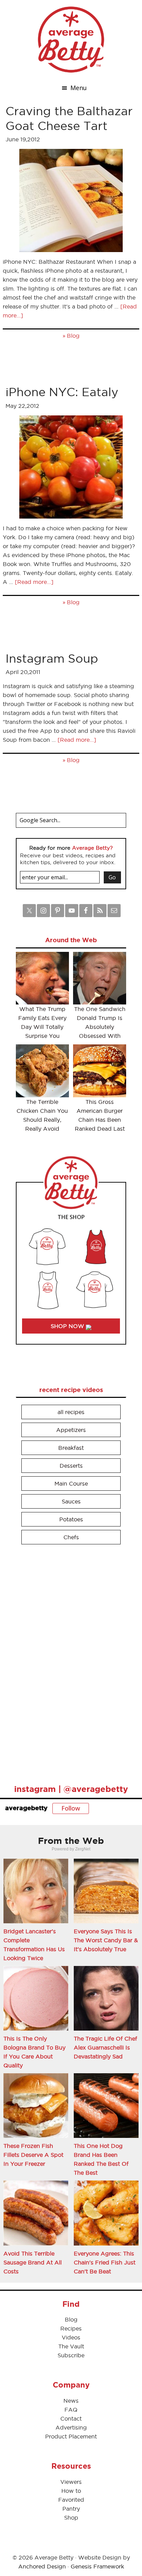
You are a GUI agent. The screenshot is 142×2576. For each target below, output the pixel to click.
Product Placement (71, 2436)
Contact (71, 2419)
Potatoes (71, 1519)
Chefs (71, 1537)
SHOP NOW (68, 1326)
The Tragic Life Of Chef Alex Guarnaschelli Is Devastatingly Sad (105, 2047)
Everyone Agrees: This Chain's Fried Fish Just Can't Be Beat (105, 2262)
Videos (71, 2337)
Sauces (71, 1501)
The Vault (71, 2346)
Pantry (71, 2509)
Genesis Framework (97, 2566)
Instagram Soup (52, 658)
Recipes (71, 2328)
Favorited (71, 2500)
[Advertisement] (68, 1661)
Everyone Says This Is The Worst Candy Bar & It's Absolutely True (106, 1940)
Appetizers (71, 1430)
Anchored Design (42, 2566)
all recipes (71, 1412)
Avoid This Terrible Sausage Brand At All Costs (33, 2262)
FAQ (71, 2410)
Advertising (71, 2427)
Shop (71, 2518)
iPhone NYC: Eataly (62, 392)
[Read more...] (34, 582)
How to (71, 2491)
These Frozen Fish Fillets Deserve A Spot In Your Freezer (33, 2155)
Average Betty (71, 40)
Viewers (71, 2482)
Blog (73, 336)
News (71, 2401)
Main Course (71, 1483)
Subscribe (71, 2355)
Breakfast (71, 1448)
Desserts (71, 1466)
